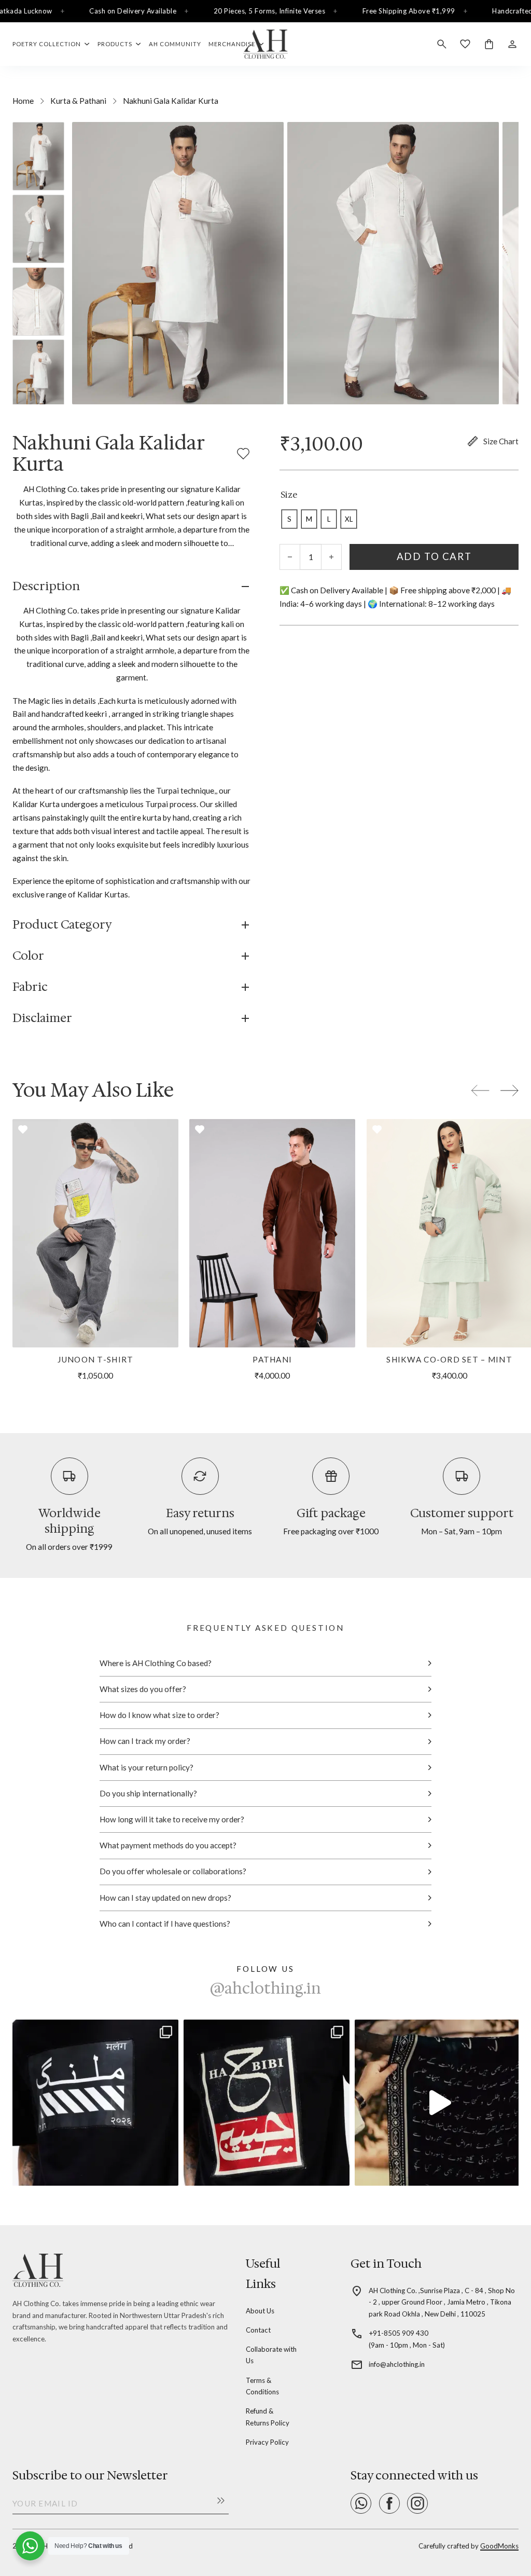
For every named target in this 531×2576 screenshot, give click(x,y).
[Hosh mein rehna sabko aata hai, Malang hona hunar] (95, 2103)
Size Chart (501, 441)
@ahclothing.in (265, 1988)
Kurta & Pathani (78, 101)
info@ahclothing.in (397, 2364)
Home (23, 101)
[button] (132, 587)
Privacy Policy (267, 2442)
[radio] (289, 519)
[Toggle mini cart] (489, 44)
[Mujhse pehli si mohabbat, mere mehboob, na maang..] (438, 2103)
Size (289, 495)
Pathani (272, 1359)
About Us (260, 2311)
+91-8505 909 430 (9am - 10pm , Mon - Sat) (407, 2339)
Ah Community (175, 44)
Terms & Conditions (262, 2386)
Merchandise (232, 44)
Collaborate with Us (271, 2355)
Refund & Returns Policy (268, 2417)
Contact (258, 2330)
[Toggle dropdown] (87, 44)
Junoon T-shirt (96, 1359)
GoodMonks (499, 2546)
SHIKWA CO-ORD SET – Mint (449, 1359)
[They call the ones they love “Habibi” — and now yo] (267, 2103)
